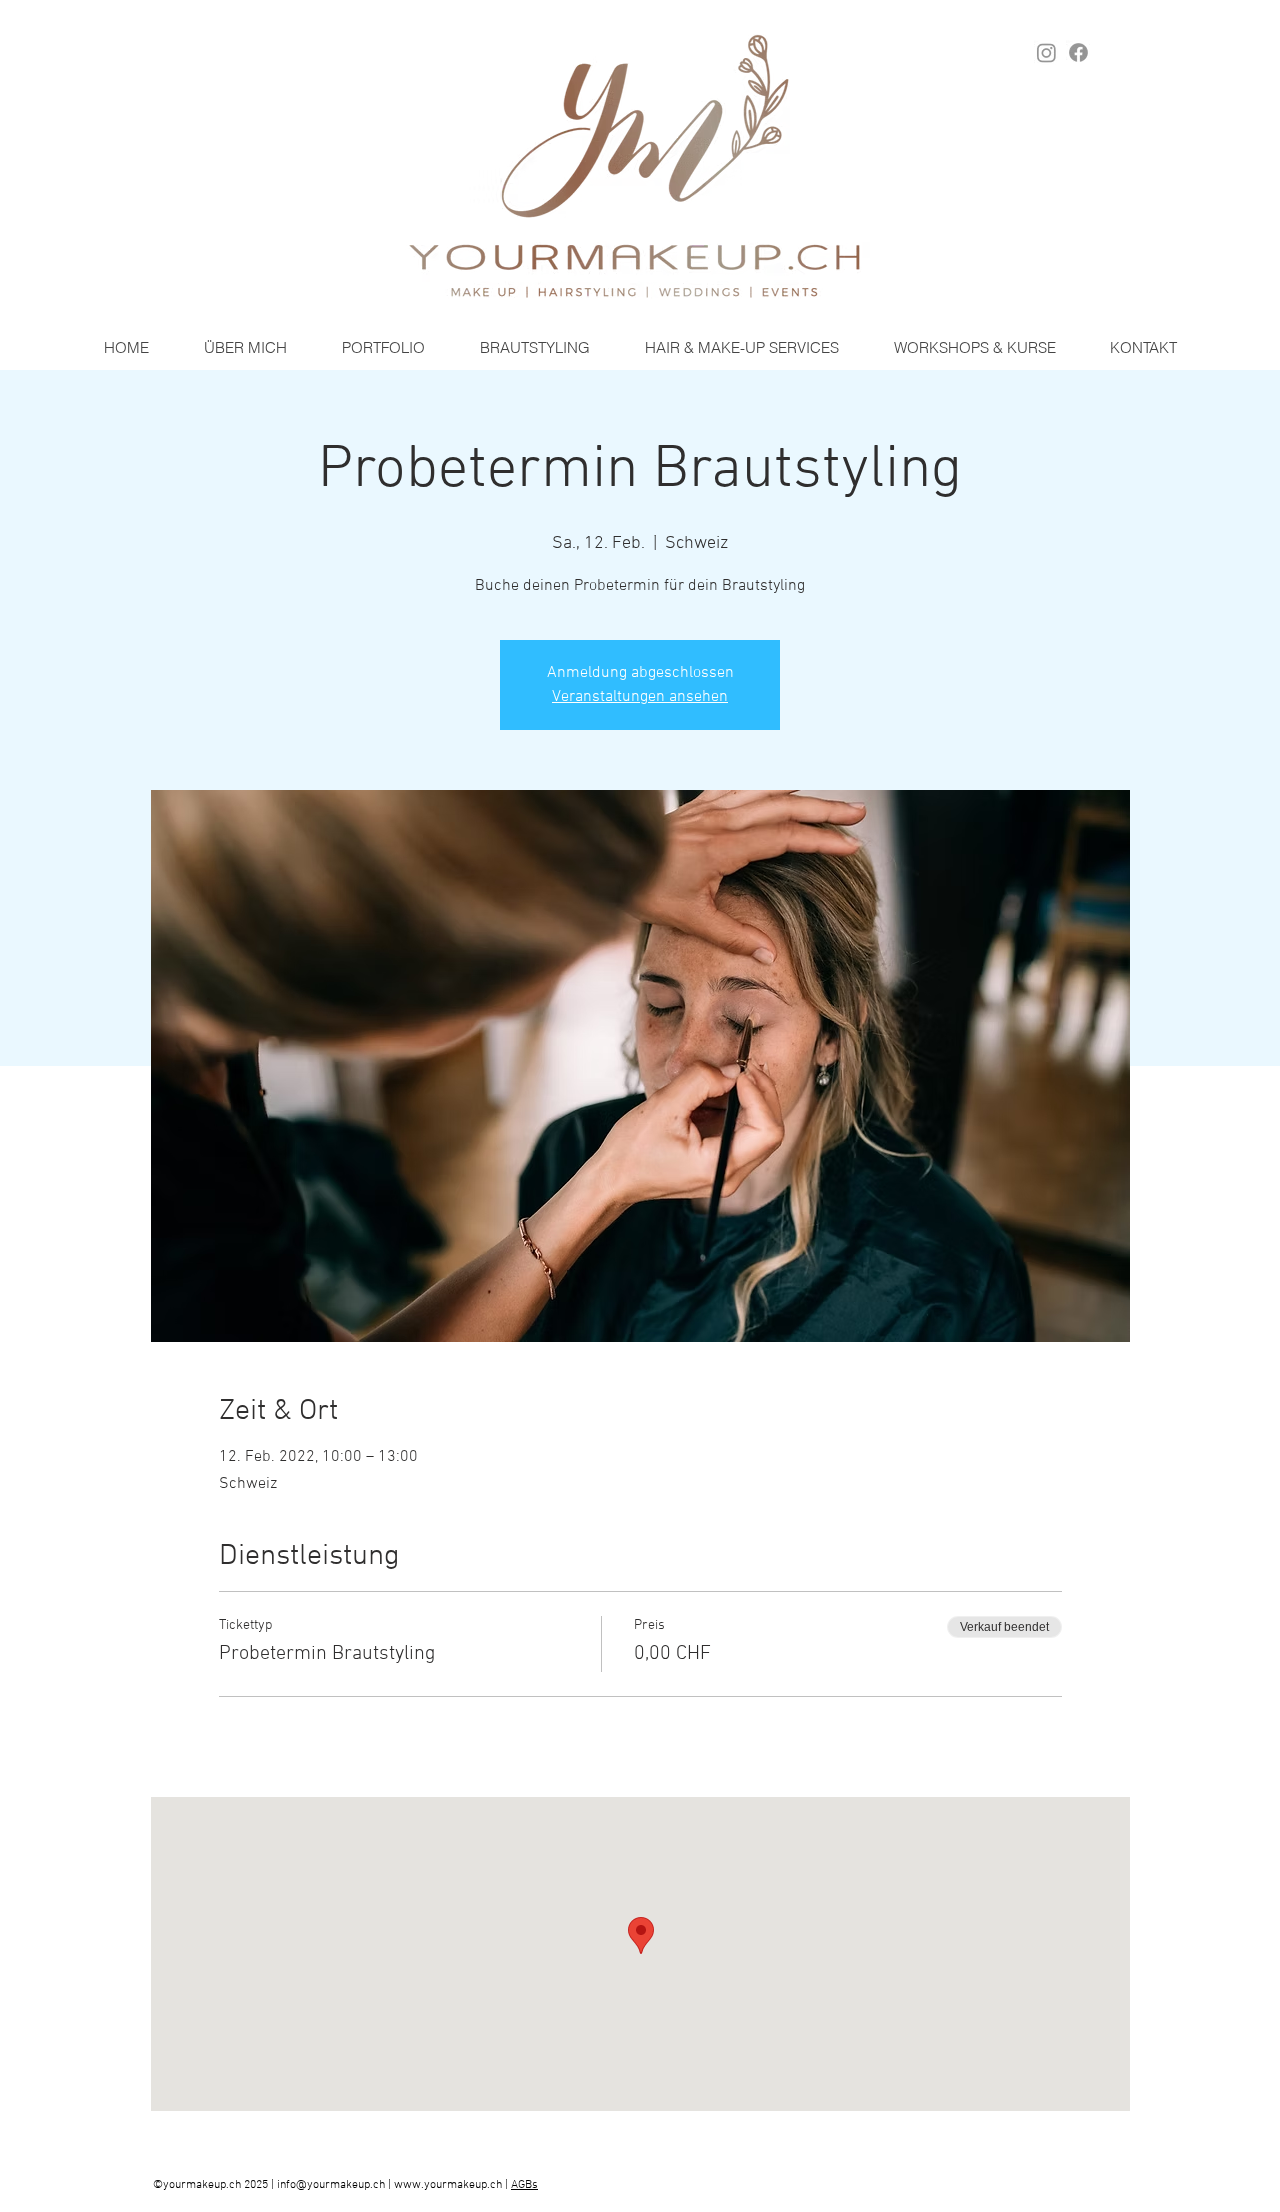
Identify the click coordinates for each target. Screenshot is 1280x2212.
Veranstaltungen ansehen (640, 697)
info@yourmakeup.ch (331, 2185)
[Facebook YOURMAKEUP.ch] (1078, 52)
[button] (534, 348)
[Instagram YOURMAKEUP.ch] (1046, 52)
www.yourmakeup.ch (448, 2185)
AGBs (524, 2185)
